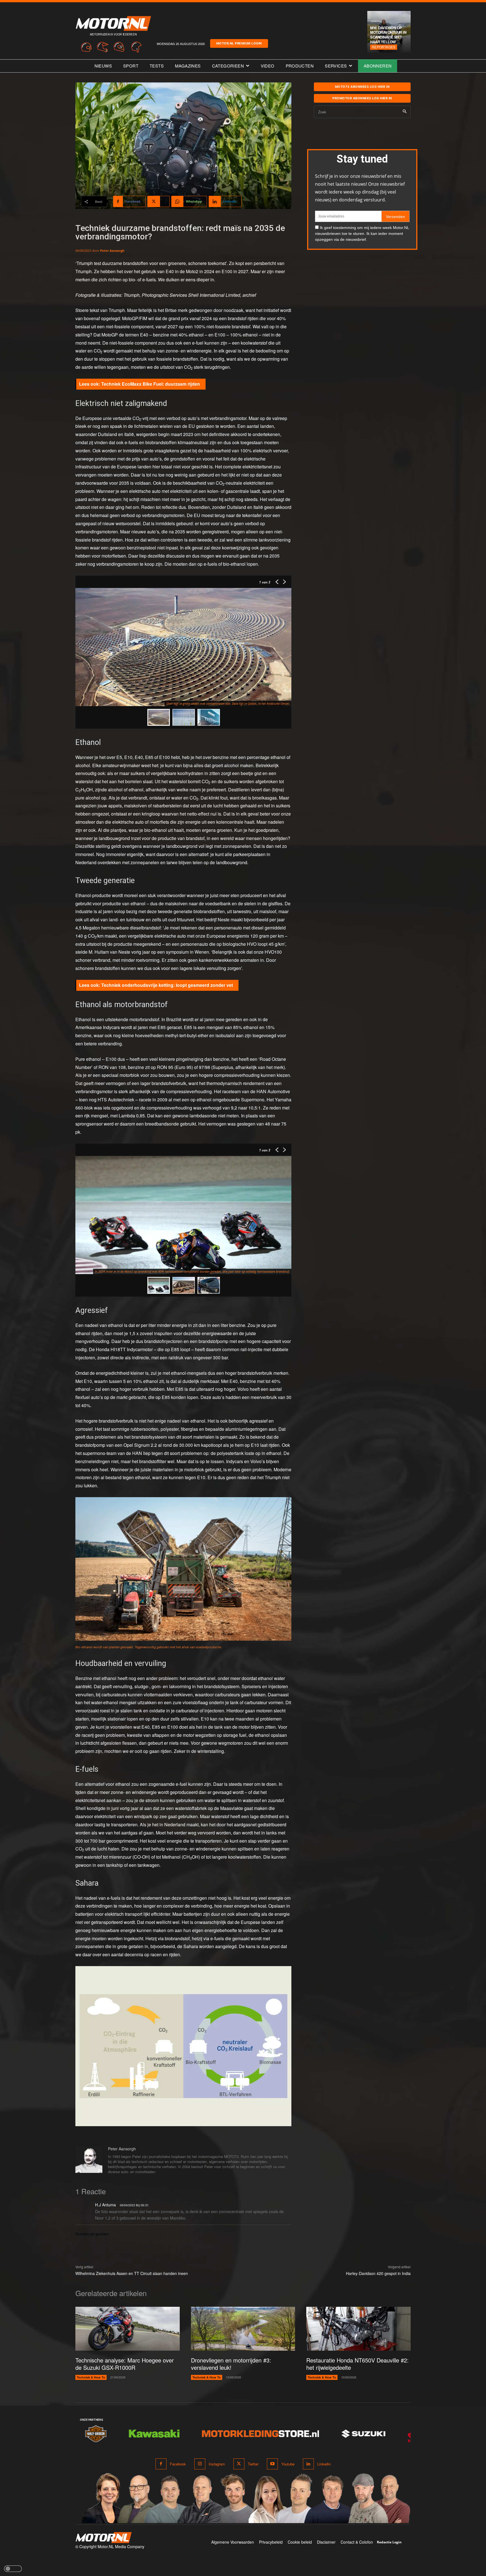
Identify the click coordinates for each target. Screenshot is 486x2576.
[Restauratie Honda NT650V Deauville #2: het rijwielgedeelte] (358, 2329)
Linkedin (324, 2464)
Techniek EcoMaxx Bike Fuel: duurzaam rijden (151, 384)
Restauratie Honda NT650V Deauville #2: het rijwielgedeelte (357, 2364)
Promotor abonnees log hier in (362, 98)
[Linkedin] (308, 2464)
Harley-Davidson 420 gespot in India (378, 2273)
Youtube (288, 2464)
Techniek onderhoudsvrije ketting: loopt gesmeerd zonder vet (167, 985)
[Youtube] (272, 2464)
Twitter (253, 2464)
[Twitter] (239, 2464)
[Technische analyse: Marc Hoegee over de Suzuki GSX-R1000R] (128, 2329)
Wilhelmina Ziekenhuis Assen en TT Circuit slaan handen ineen (132, 2273)
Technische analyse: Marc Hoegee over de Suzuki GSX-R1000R (125, 2364)
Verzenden (395, 217)
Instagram (217, 2464)
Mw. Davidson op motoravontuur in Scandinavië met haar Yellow (388, 35)
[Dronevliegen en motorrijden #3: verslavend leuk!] (243, 2329)
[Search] (405, 112)
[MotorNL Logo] (103, 2538)
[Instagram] (200, 2464)
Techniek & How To (91, 2377)
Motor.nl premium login (239, 43)
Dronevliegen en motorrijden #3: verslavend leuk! (231, 2364)
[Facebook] (161, 2464)
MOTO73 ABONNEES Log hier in (362, 87)
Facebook (178, 2464)
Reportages (384, 47)
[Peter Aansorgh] (89, 2161)
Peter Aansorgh (112, 251)
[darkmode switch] (13, 2569)
